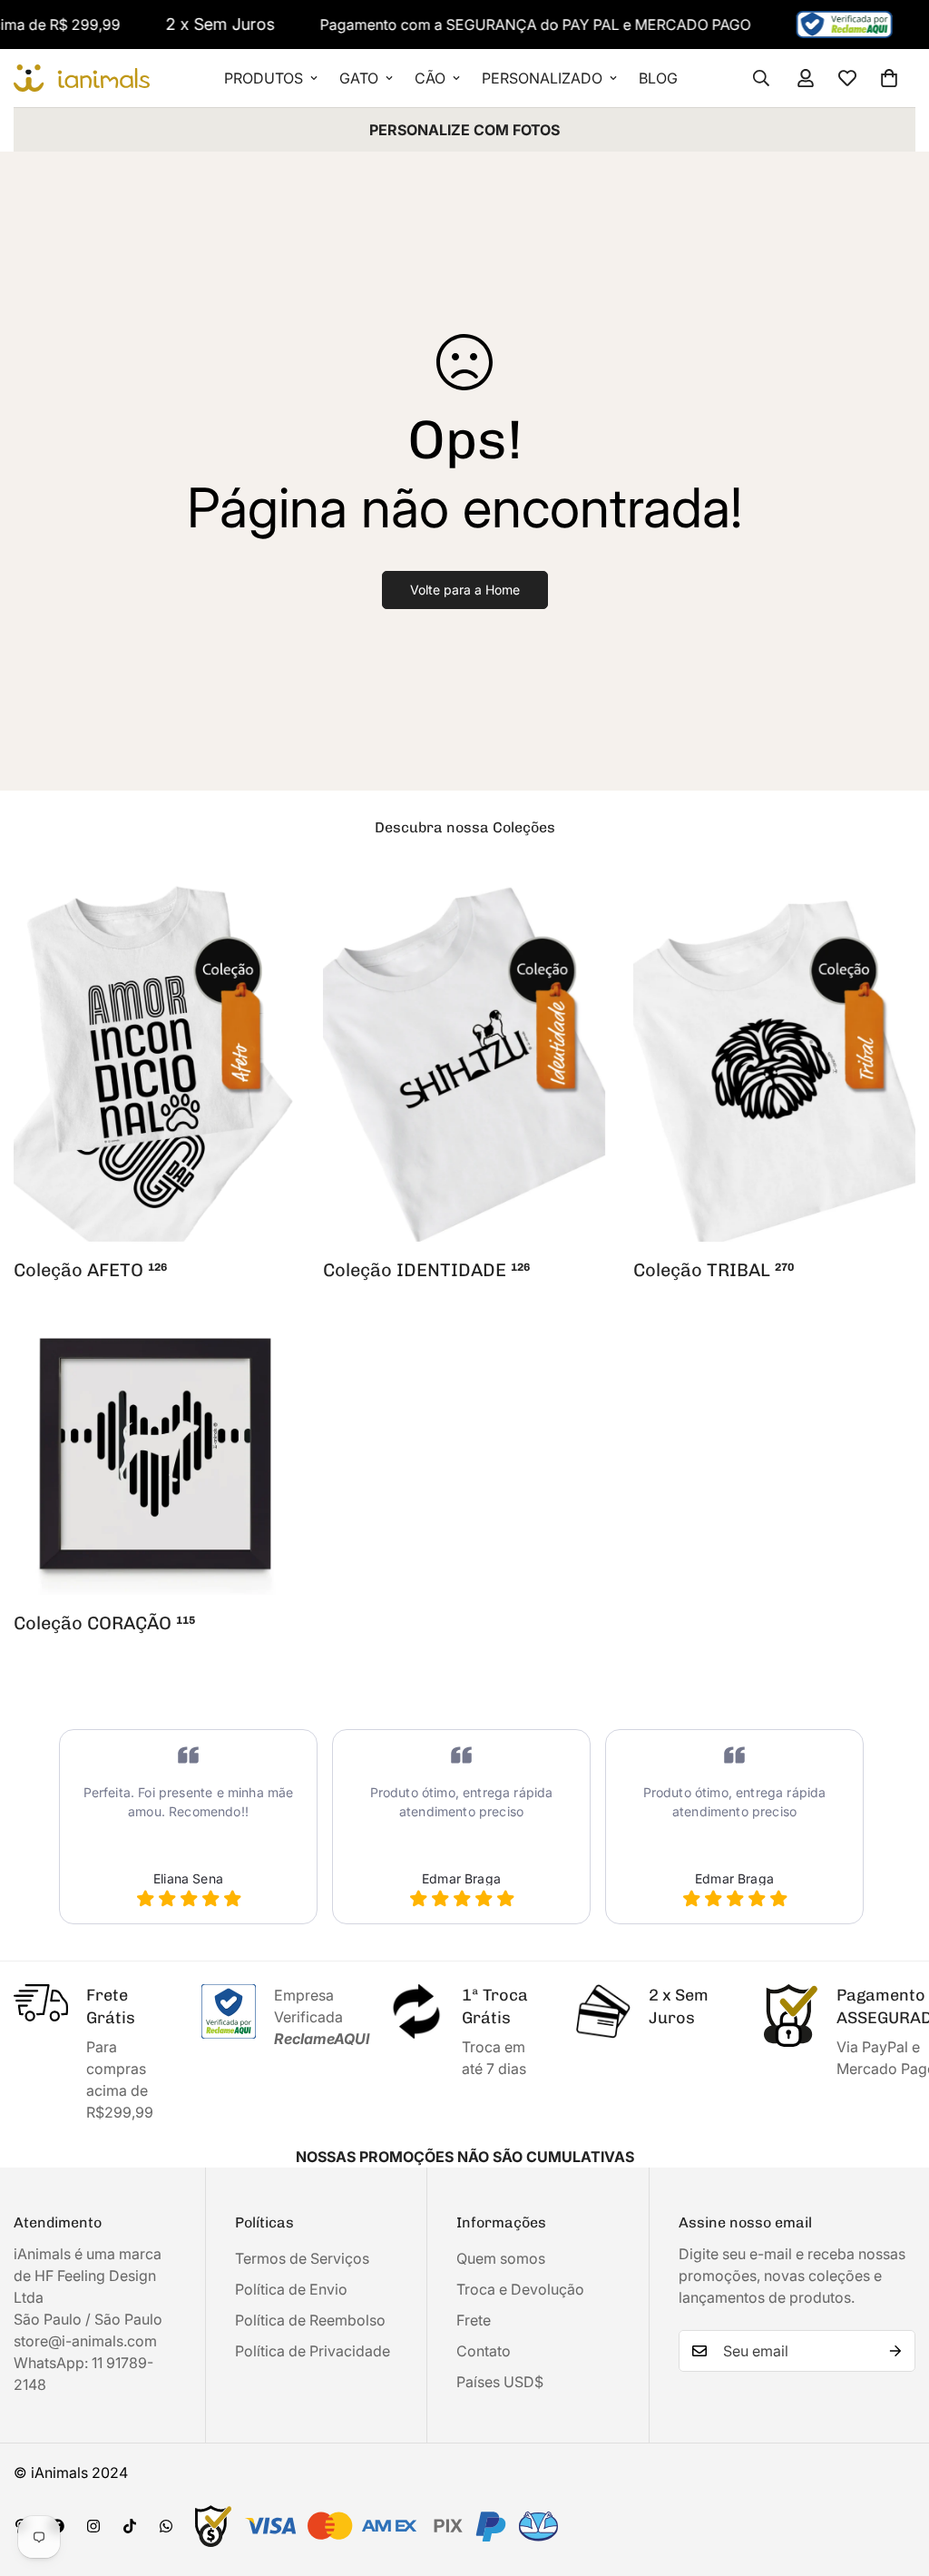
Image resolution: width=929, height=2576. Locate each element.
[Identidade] (464, 1058)
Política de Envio (291, 2289)
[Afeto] (155, 1058)
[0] (889, 78)
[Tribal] (774, 1058)
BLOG (658, 78)
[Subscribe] (895, 2351)
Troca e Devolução (520, 2289)
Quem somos (501, 2258)
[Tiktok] (130, 2526)
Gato (359, 78)
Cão (430, 78)
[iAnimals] (82, 79)
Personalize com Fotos (464, 130)
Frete (474, 2320)
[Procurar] (761, 78)
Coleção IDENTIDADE (426, 1270)
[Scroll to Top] (894, 2477)
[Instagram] (93, 2526)
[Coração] (155, 1454)
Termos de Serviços (302, 2258)
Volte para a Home (465, 590)
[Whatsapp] (166, 2526)
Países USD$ (500, 2382)
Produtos (264, 78)
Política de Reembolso (310, 2320)
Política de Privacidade (313, 2351)
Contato (484, 2351)
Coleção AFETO (90, 1270)
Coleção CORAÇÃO (104, 1623)
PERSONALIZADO (542, 78)
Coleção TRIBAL (714, 1270)
